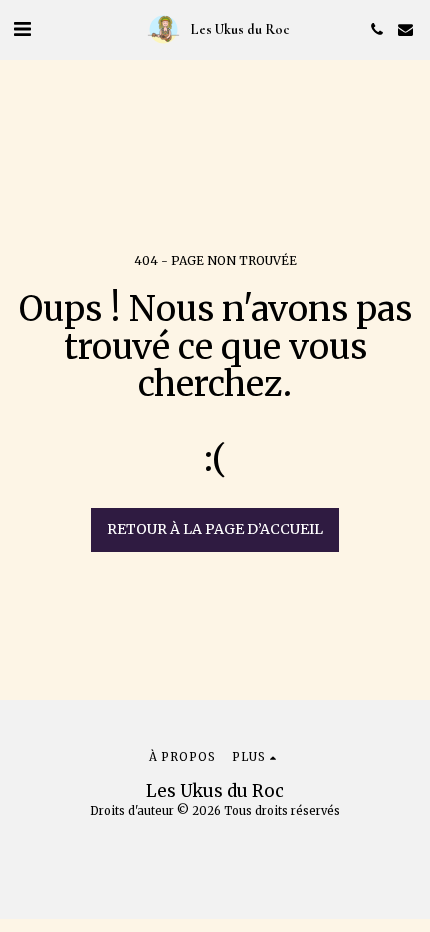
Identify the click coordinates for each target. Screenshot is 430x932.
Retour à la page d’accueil (215, 529)
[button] (22, 28)
